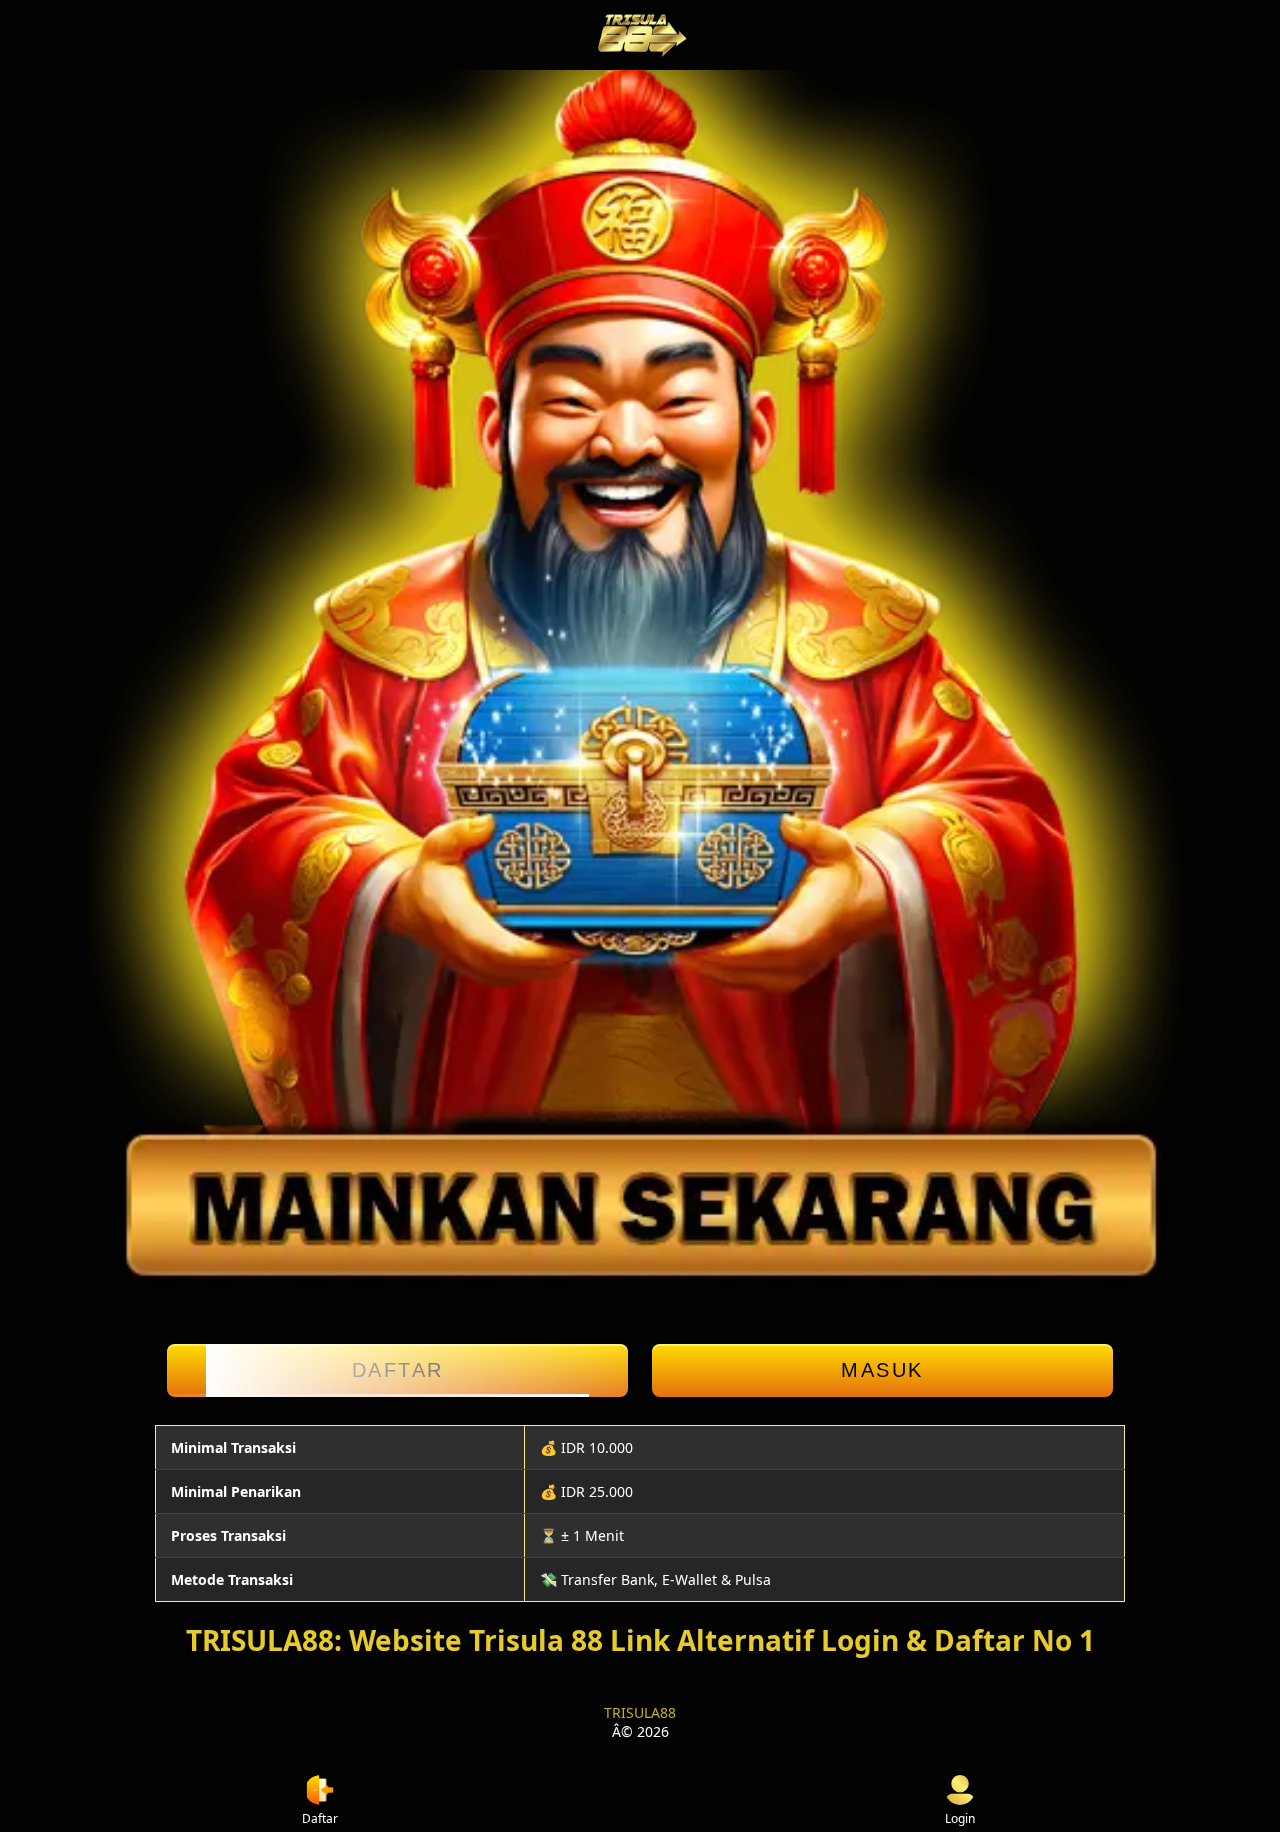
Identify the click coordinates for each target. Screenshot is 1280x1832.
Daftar (398, 1370)
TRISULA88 (640, 1712)
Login (960, 1818)
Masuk (882, 1370)
